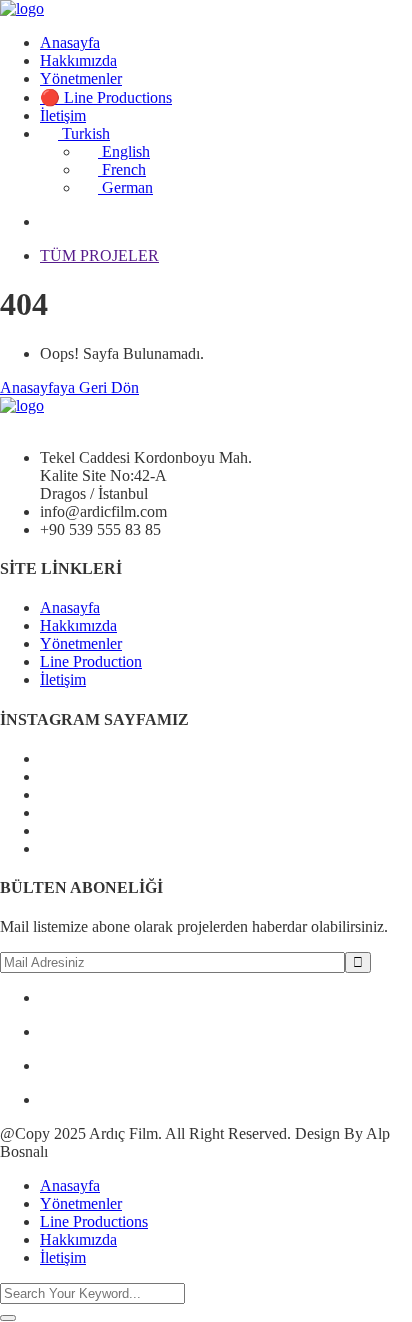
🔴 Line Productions (106, 97)
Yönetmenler (81, 78)
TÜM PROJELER (99, 255)
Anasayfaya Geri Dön (69, 387)
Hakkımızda (78, 60)
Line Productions (94, 1221)
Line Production (91, 661)
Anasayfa (70, 42)
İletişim (63, 115)
